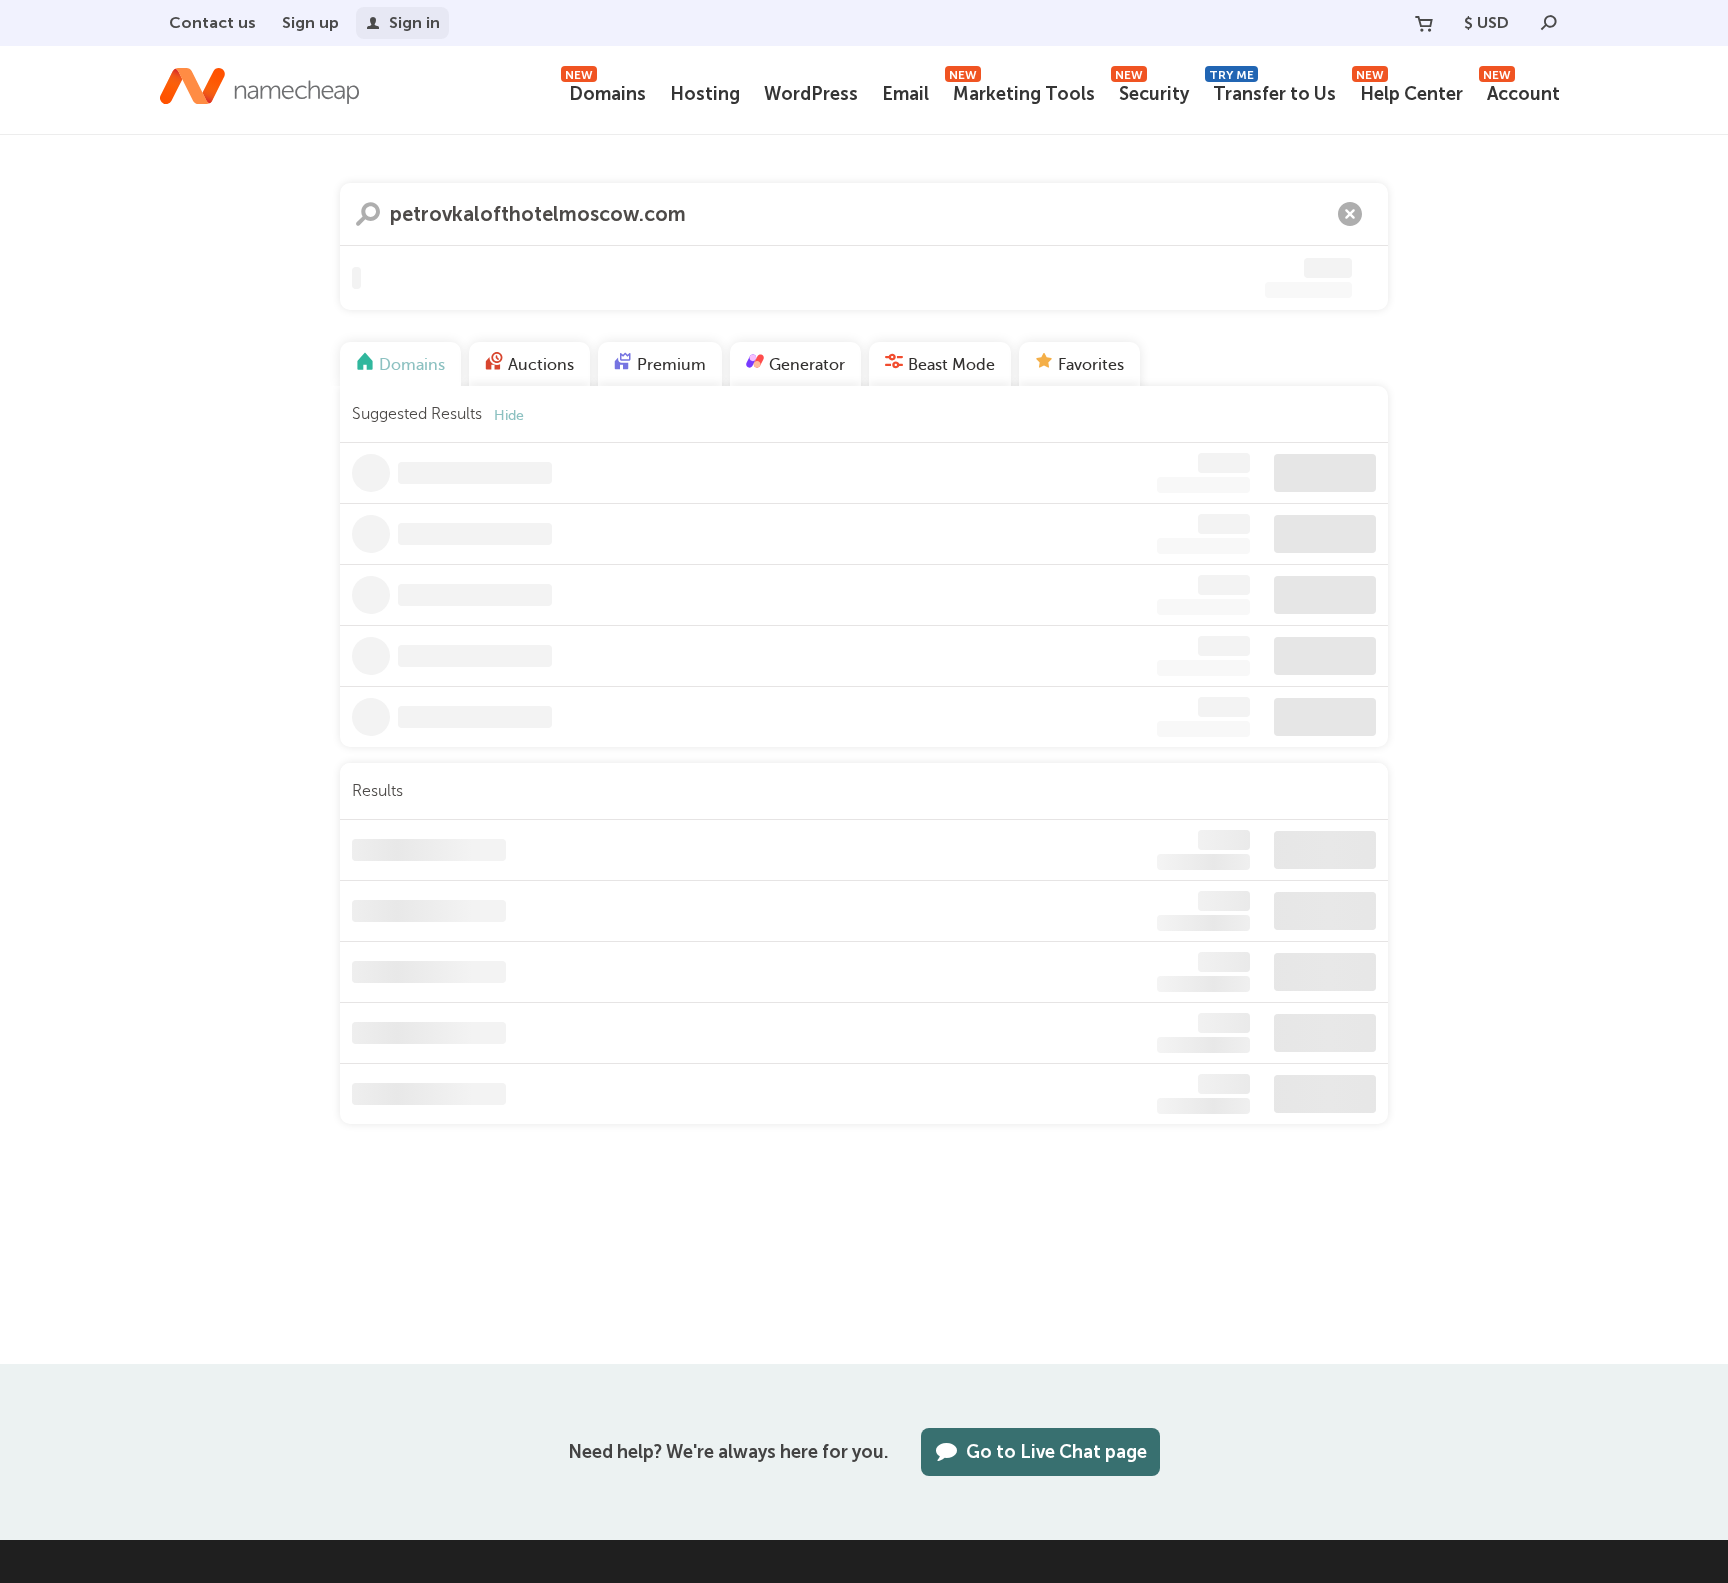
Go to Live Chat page (1056, 1452)
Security (1152, 91)
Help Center (1409, 91)
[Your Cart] (1424, 23)
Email (905, 94)
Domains (605, 91)
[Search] (1549, 23)
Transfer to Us (1272, 91)
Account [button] (1521, 91)
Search (368, 214)
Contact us (212, 22)
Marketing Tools (1022, 91)
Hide (509, 415)
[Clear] (1350, 214)
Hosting (705, 94)
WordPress (811, 94)
